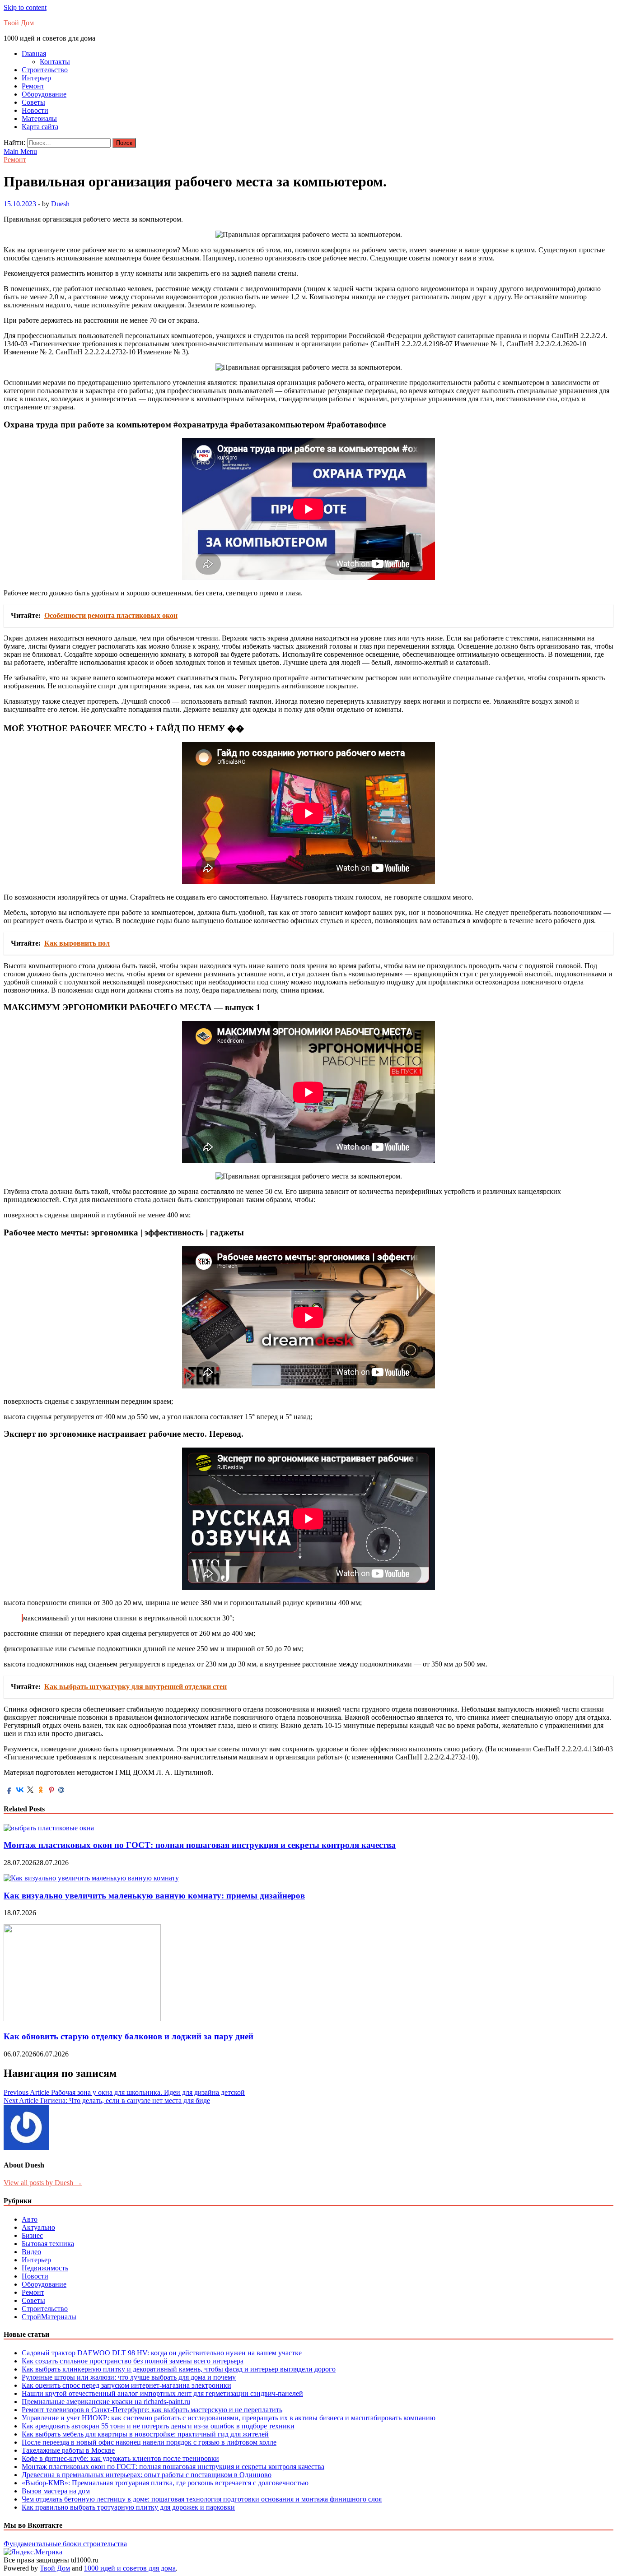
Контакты (55, 62)
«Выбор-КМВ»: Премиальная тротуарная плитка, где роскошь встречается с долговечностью (165, 2483)
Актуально (38, 2227)
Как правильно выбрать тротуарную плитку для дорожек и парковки (128, 2507)
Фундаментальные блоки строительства (65, 2544)
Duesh (60, 204)
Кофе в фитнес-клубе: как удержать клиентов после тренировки (120, 2458)
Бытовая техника (48, 2244)
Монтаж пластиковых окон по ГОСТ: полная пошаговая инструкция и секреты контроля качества (200, 1845)
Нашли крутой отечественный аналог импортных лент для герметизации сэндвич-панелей (162, 2393)
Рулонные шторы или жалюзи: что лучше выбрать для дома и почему (129, 2377)
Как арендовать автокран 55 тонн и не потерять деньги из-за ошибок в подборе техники (158, 2426)
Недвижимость (45, 2268)
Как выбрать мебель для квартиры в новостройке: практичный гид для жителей (145, 2434)
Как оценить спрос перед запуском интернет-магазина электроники (126, 2385)
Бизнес (32, 2235)
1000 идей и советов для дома (130, 2568)
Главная (34, 53)
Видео (31, 2252)
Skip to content (25, 7)
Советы (33, 102)
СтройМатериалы (49, 2317)
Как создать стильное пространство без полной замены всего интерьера (133, 2361)
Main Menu (20, 151)
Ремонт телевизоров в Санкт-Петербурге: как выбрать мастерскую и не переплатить (152, 2410)
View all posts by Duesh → (43, 2183)
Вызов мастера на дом (56, 2491)
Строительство (45, 70)
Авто (30, 2219)
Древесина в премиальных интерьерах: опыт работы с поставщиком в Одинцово (147, 2475)
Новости (35, 110)
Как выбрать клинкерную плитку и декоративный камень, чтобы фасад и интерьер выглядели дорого (179, 2369)
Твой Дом (19, 23)
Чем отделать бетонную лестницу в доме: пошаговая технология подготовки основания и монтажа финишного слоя (202, 2499)
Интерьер (36, 78)
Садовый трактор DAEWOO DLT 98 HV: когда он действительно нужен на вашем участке (162, 2353)
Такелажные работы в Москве (68, 2450)
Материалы (39, 118)
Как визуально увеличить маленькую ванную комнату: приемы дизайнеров (154, 1896)
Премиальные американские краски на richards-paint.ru (106, 2402)
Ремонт (33, 86)
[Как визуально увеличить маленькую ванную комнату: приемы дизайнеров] (91, 1878)
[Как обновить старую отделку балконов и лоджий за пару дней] (82, 2019)
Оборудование (44, 94)
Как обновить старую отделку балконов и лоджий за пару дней (129, 2036)
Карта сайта (40, 127)
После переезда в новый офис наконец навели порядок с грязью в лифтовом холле (149, 2442)
